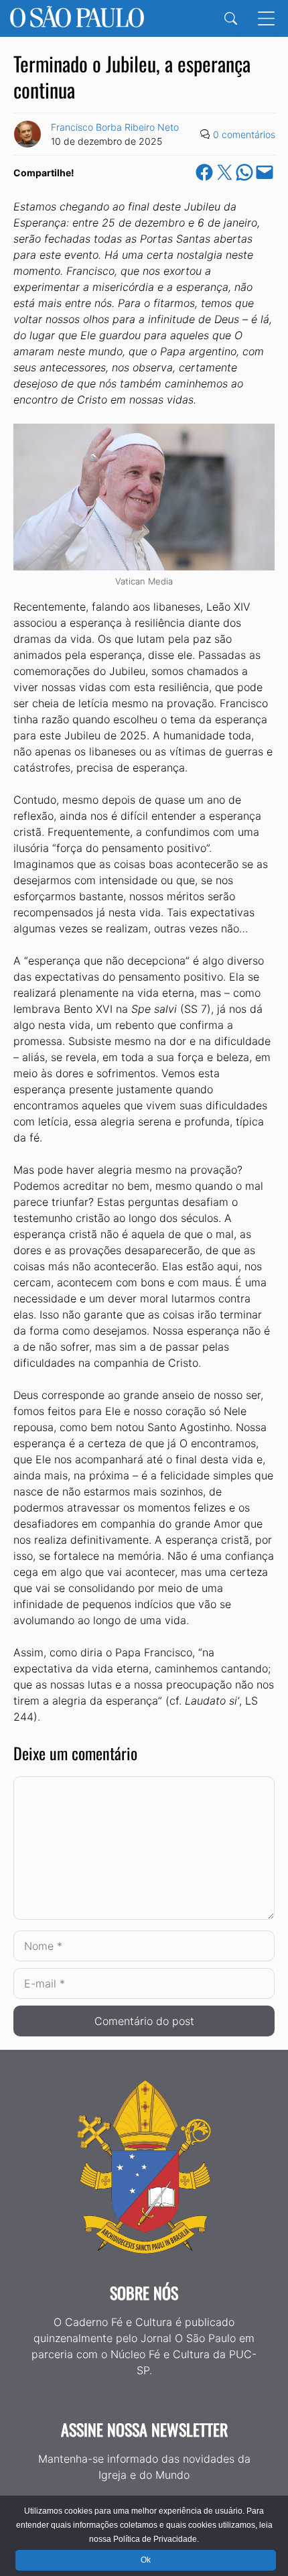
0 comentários (244, 134)
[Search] (231, 18)
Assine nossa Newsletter (144, 2429)
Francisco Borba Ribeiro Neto (115, 127)
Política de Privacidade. (156, 2539)
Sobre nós (144, 2292)
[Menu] (266, 18)
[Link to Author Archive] (27, 134)
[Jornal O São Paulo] (77, 18)
